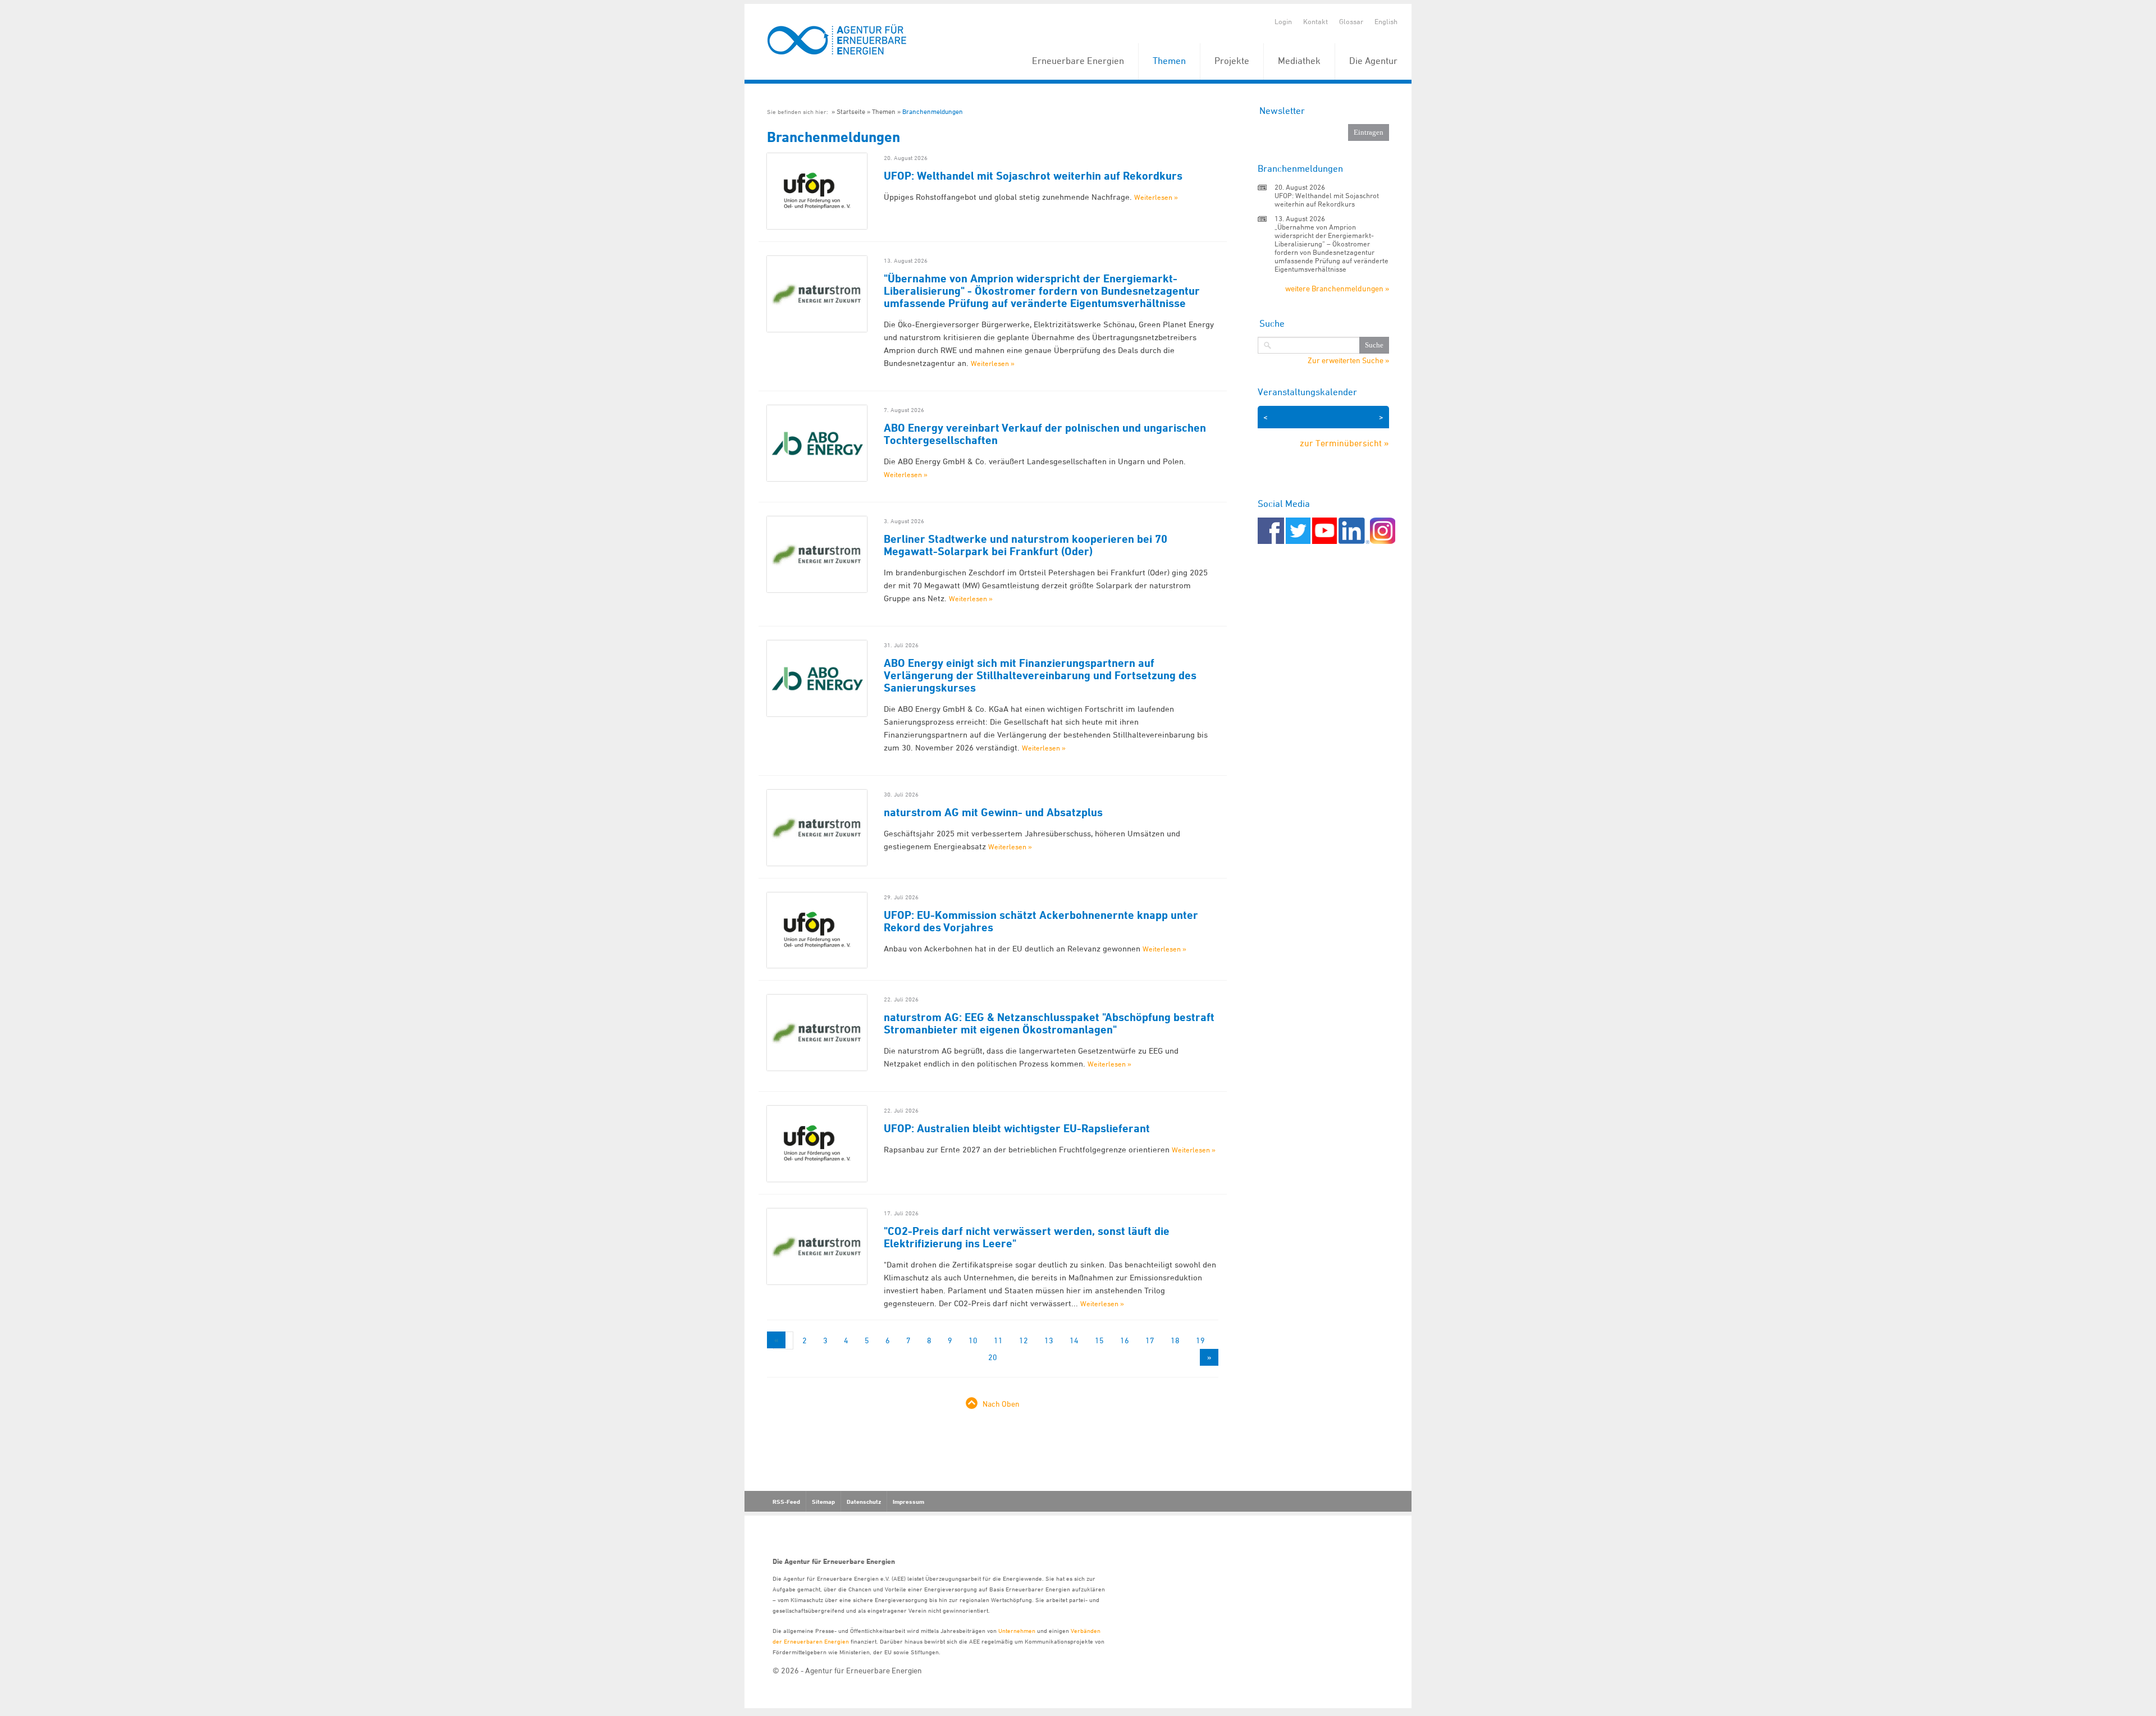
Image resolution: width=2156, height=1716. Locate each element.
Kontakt (1315, 21)
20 (993, 1357)
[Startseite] (837, 40)
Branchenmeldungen (933, 111)
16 (1125, 1340)
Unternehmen (1017, 1630)
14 (1074, 1340)
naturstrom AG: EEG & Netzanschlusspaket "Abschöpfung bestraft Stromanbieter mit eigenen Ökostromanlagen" (1049, 1023)
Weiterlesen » (1156, 197)
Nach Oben (1001, 1404)
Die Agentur (1373, 61)
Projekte (1232, 61)
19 (1200, 1340)
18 (1175, 1340)
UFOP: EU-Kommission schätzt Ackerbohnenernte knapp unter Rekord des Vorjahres (1041, 921)
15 (1099, 1340)
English (1386, 21)
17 (1150, 1340)
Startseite (851, 111)
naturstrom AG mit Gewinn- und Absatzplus (993, 812)
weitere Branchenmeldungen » (1337, 288)
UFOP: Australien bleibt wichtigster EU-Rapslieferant (1017, 1128)
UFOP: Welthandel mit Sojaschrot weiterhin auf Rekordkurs (1033, 176)
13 (1049, 1340)
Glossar (1351, 21)
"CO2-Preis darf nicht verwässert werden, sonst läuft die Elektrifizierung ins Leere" (1027, 1237)
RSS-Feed (786, 1502)
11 (998, 1340)
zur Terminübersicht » (1344, 443)
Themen (1169, 61)
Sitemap (823, 1502)
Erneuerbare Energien (1078, 61)
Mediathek (1299, 61)
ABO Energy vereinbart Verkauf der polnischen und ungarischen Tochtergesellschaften (1045, 434)
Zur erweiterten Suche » (1348, 360)
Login (1283, 21)
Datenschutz (864, 1502)
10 (973, 1340)
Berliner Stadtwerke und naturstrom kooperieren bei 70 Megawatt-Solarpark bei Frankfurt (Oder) (1026, 545)
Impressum (908, 1502)
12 (1024, 1340)
